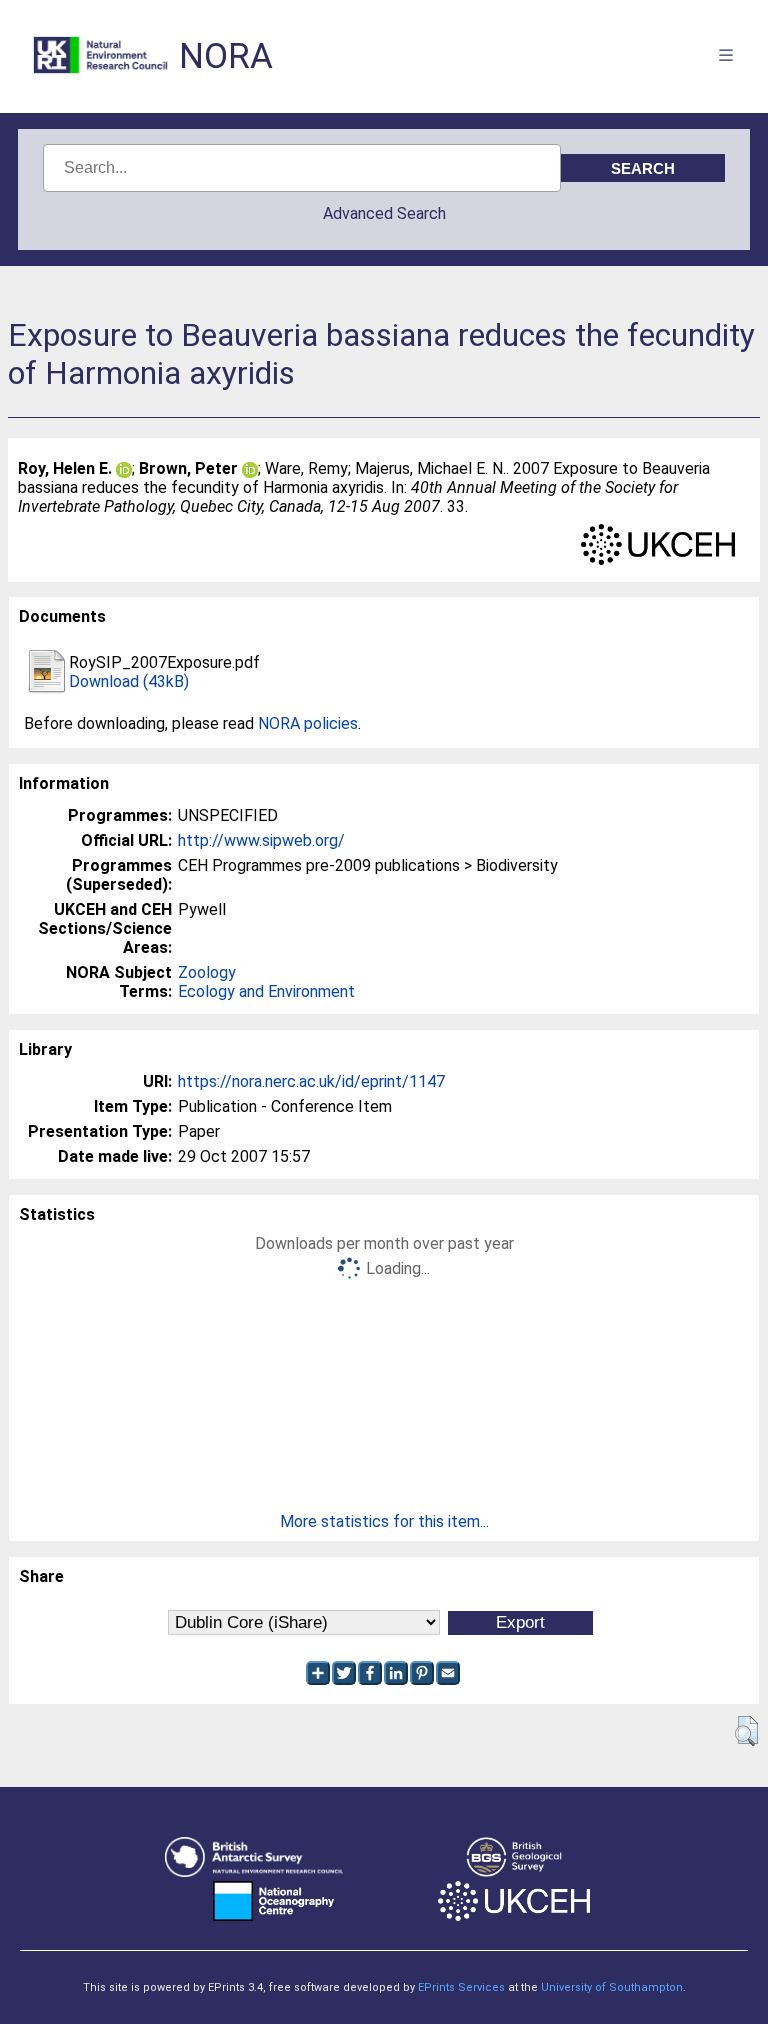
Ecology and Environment (266, 991)
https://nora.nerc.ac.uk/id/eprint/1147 (311, 1081)
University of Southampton (612, 1987)
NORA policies (308, 723)
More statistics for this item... (384, 1521)
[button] (746, 1731)
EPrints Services (461, 1987)
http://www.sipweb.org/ (261, 840)
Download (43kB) (129, 681)
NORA (226, 56)
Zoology (207, 972)
